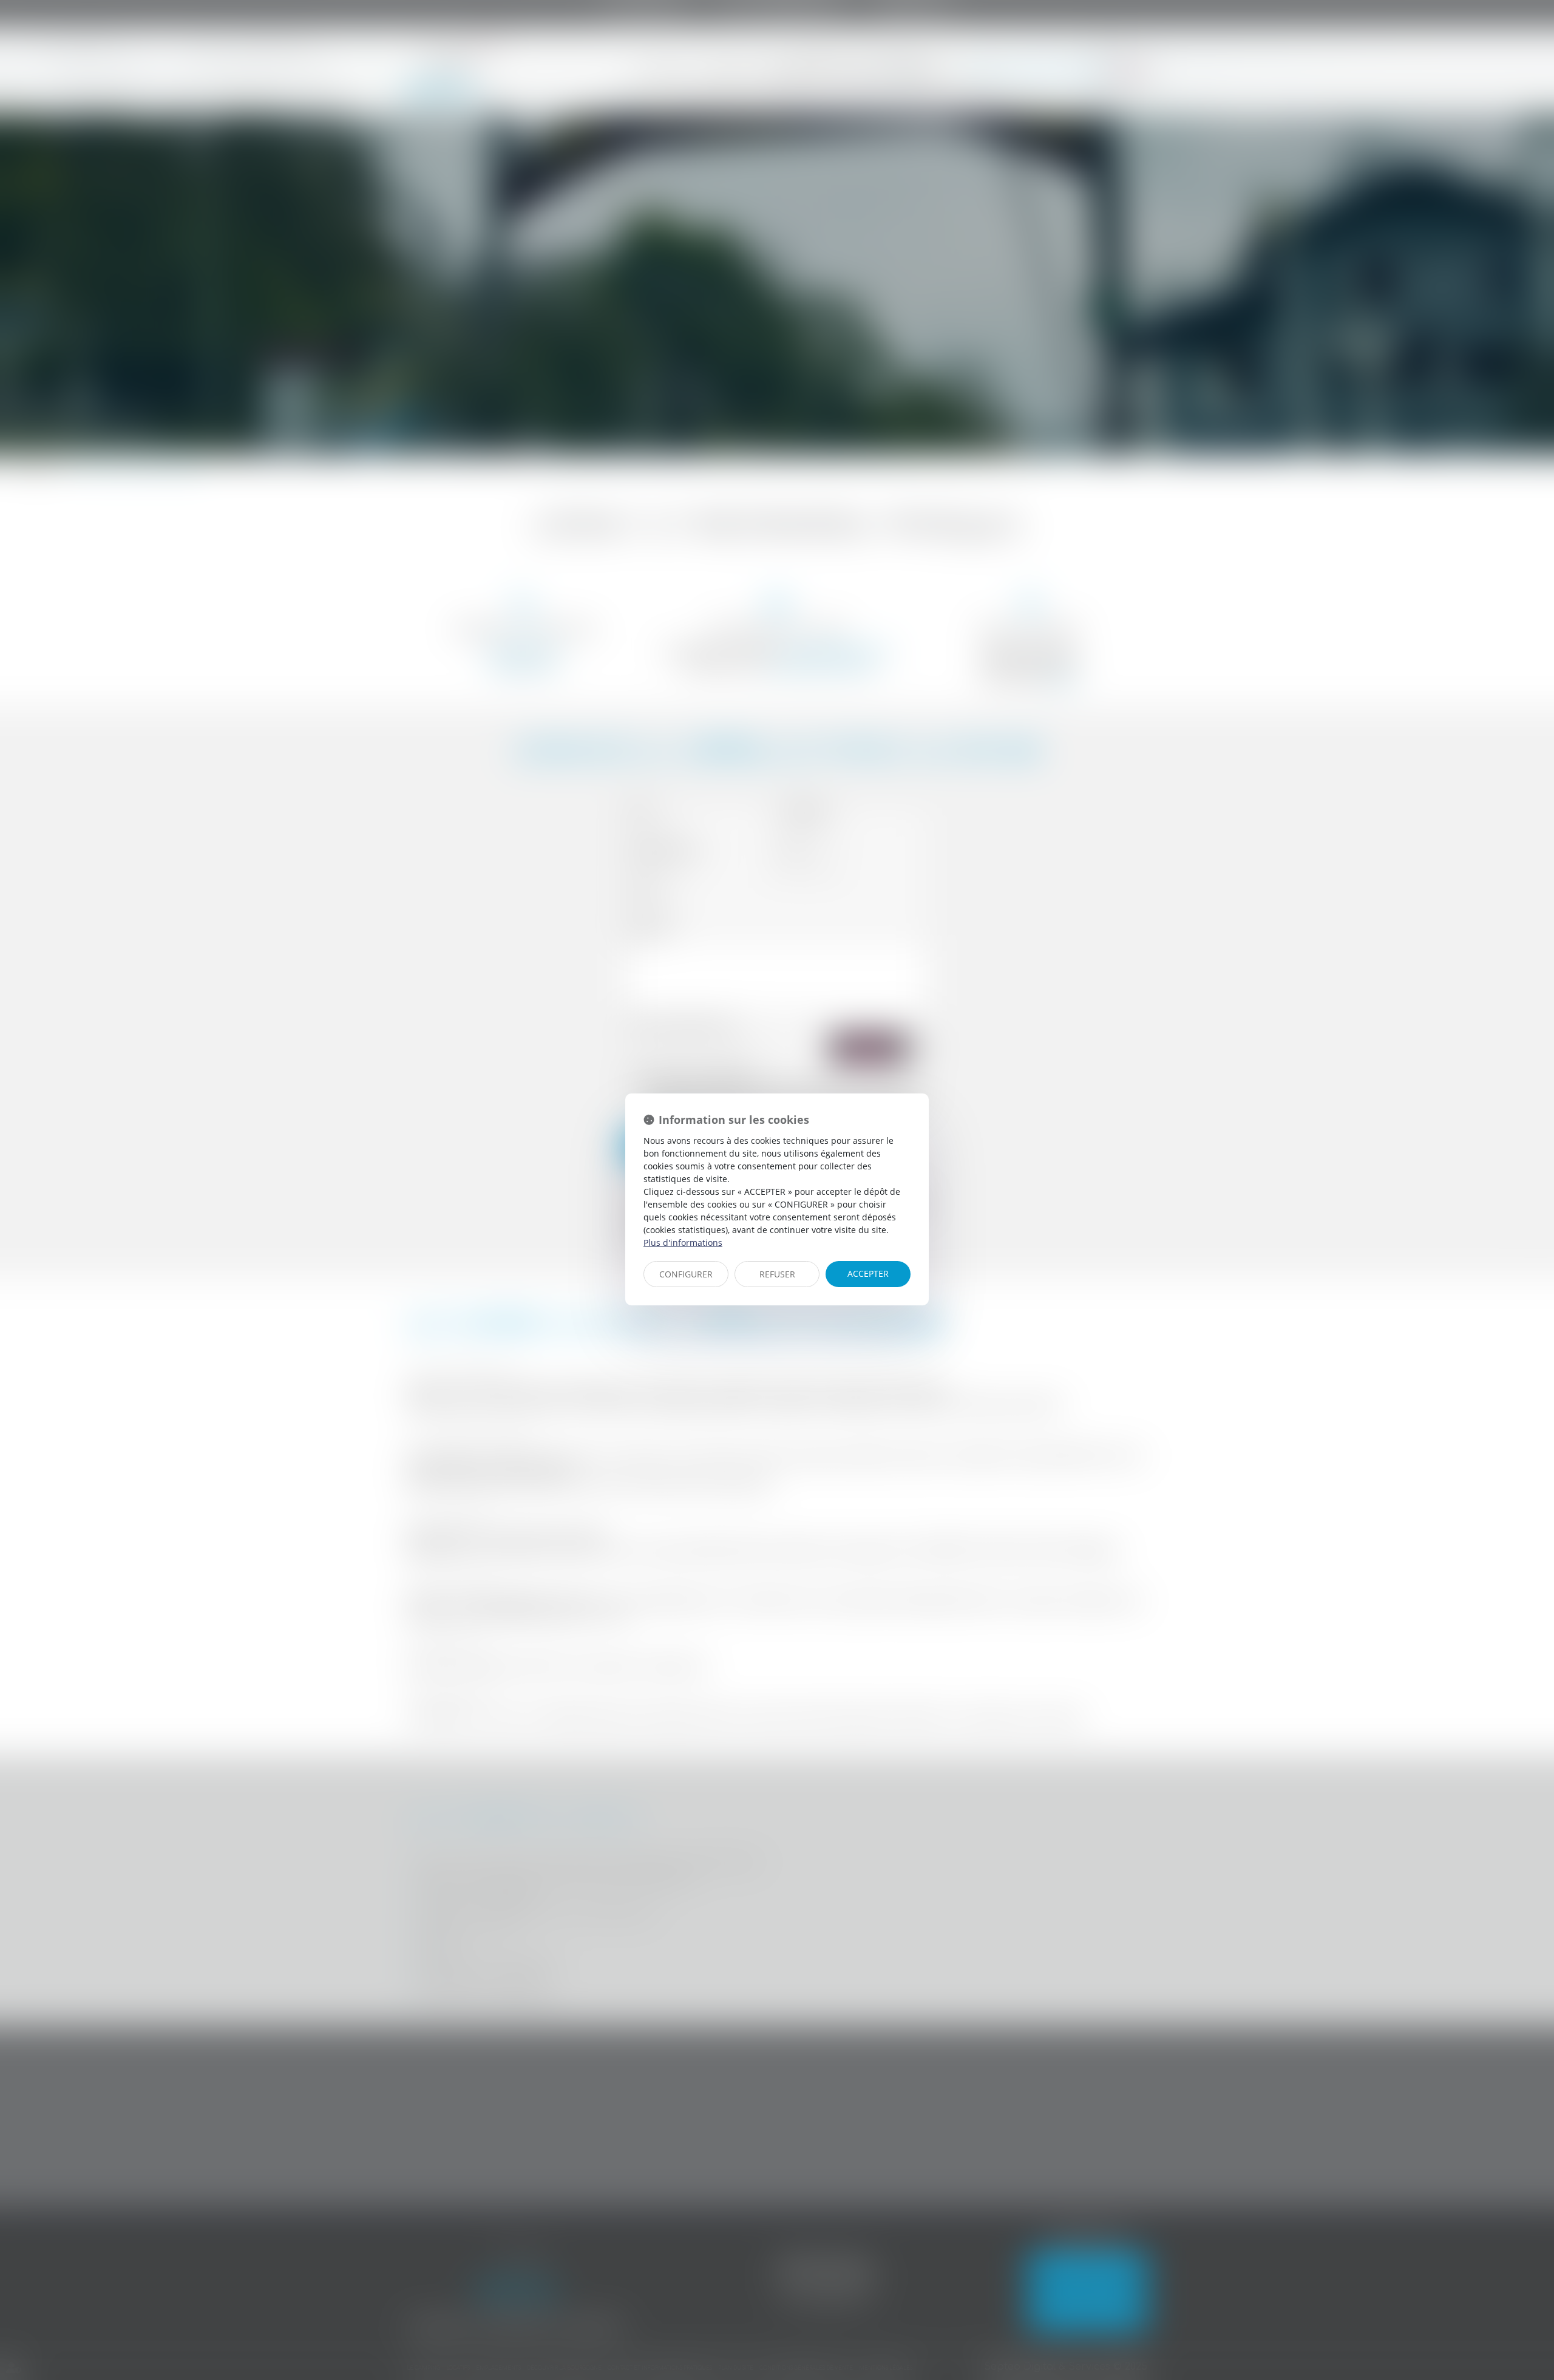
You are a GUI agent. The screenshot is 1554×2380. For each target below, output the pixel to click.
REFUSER (777, 1274)
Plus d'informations (683, 1243)
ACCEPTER (868, 1273)
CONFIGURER (686, 1274)
